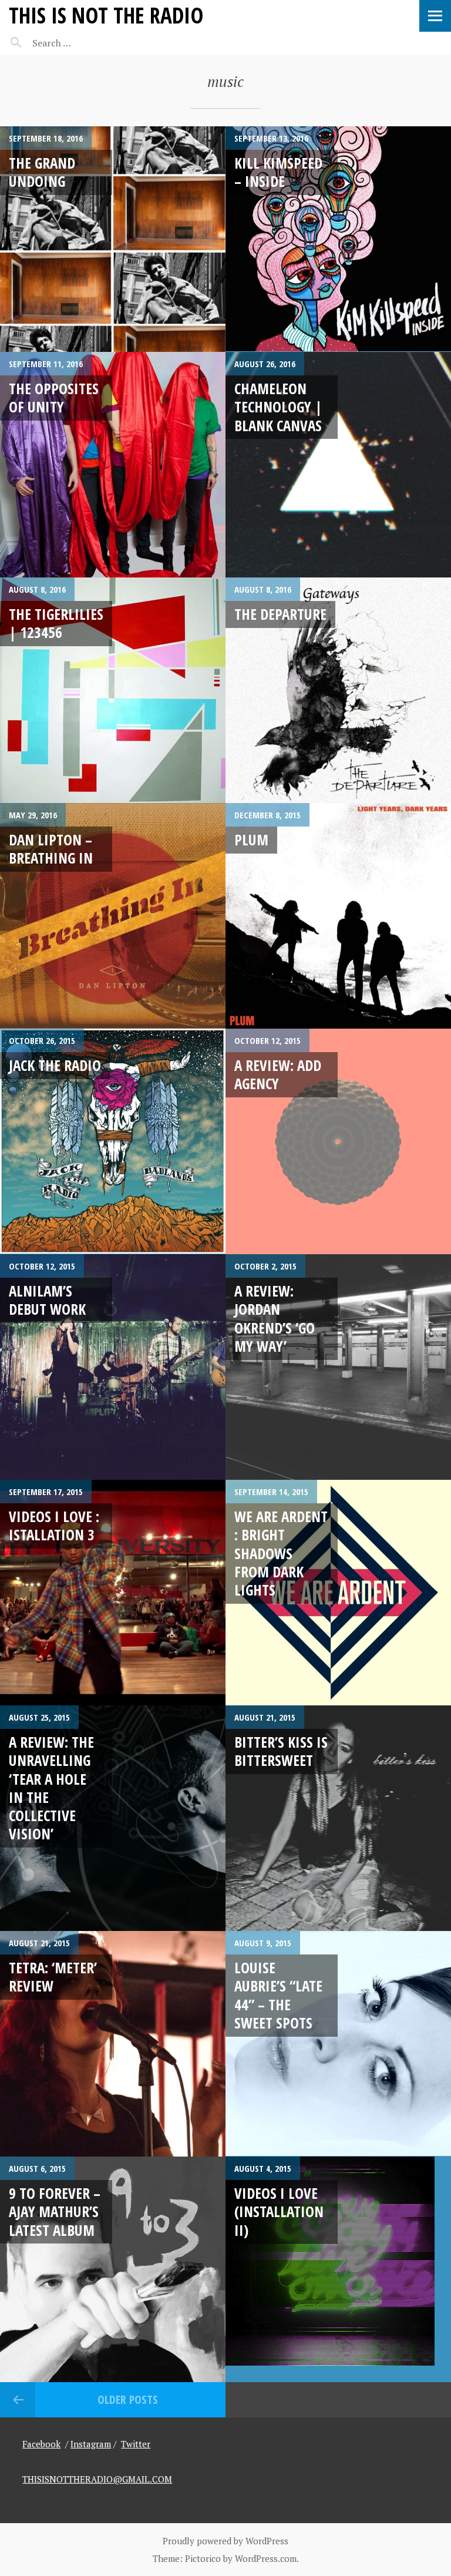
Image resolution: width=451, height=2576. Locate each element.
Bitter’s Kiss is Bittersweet (281, 1751)
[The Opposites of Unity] (113, 465)
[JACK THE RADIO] (113, 1141)
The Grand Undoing (42, 172)
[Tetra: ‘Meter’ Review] (113, 2044)
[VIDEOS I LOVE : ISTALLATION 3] (113, 1593)
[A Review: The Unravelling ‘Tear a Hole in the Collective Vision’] (113, 1818)
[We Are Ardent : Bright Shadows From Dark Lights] (338, 1593)
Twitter (136, 2444)
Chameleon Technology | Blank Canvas (278, 407)
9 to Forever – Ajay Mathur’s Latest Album (55, 2211)
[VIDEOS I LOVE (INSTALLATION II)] (338, 2269)
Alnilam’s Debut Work (47, 1300)
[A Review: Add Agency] (338, 1141)
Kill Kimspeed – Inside (278, 172)
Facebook (41, 2444)
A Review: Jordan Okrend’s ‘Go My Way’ (275, 1318)
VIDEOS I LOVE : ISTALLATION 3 (54, 1525)
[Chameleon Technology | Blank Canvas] (338, 465)
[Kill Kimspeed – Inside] (338, 239)
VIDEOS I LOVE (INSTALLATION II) (279, 2211)
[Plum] (338, 916)
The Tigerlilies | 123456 (56, 623)
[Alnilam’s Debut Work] (113, 1367)
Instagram (91, 2444)
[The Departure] (338, 690)
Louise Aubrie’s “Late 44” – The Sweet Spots (278, 1995)
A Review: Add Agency (278, 1074)
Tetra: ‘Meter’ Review (53, 1976)
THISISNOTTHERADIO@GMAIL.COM (97, 2479)
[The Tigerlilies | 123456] (113, 690)
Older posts (128, 2399)
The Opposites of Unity (54, 397)
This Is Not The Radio (106, 15)
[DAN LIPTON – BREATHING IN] (113, 916)
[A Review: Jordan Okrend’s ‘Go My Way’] (338, 1367)
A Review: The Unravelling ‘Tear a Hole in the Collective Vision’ (51, 1788)
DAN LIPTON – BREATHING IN (51, 849)
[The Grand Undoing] (113, 239)
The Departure (280, 614)
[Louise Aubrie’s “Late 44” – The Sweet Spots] (338, 2044)
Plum (251, 839)
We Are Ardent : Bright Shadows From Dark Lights (281, 1553)
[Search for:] (81, 43)
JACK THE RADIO (55, 1065)
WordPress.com (266, 2558)
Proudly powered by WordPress (225, 2541)
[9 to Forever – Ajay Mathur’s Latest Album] (113, 2269)
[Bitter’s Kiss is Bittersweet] (338, 1818)
